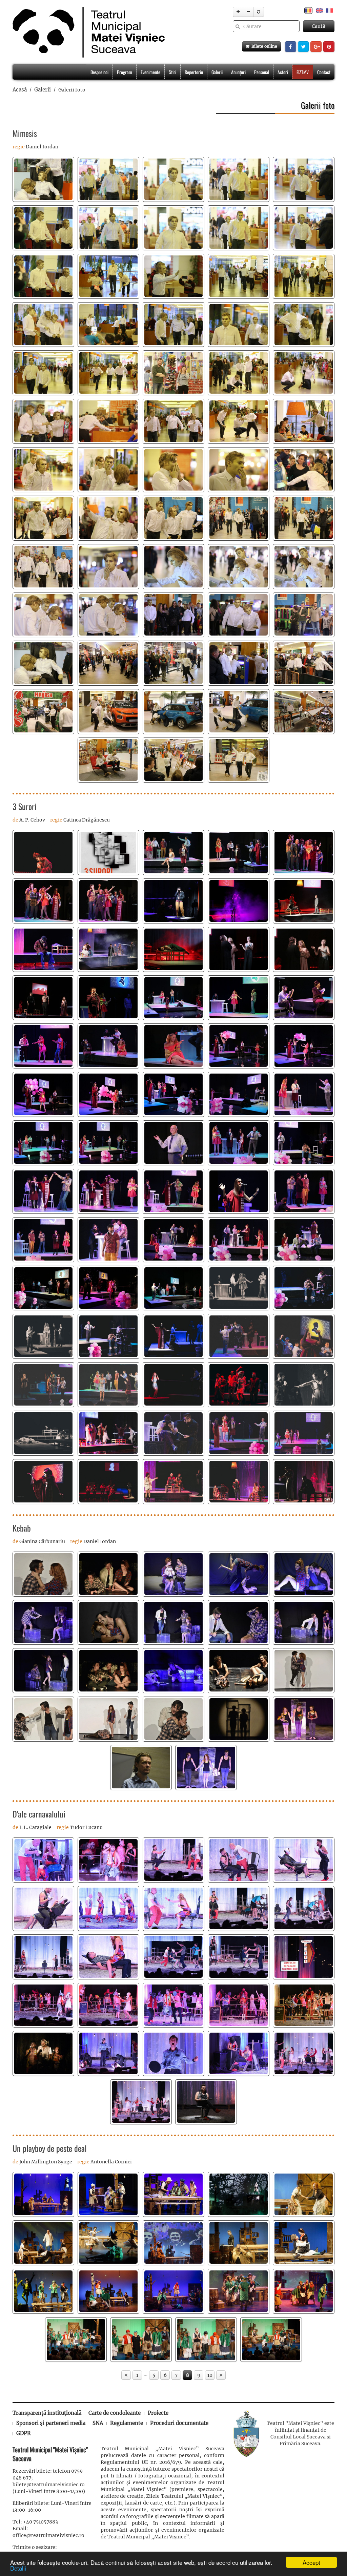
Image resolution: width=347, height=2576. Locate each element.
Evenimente (150, 72)
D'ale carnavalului (39, 1814)
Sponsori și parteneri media (51, 2423)
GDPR (24, 2433)
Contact (324, 72)
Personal (262, 72)
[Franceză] (329, 10)
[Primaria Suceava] (246, 2433)
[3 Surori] (43, 853)
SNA (98, 2423)
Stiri (172, 72)
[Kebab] (43, 1574)
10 (210, 2375)
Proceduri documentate (179, 2423)
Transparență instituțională (47, 2413)
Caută (319, 26)
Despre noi (99, 72)
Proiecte (158, 2413)
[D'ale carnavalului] (43, 1860)
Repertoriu (194, 72)
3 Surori (25, 806)
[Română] (308, 10)
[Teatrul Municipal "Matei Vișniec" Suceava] (87, 32)
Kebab (22, 1528)
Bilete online (263, 46)
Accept (311, 2562)
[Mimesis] (43, 179)
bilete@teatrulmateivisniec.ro (49, 2485)
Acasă (20, 90)
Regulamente (127, 2423)
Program (125, 72)
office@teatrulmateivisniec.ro (48, 2535)
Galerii (217, 72)
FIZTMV (303, 72)
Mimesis (25, 133)
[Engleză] (319, 10)
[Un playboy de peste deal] (43, 2194)
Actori (283, 72)
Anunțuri (238, 72)
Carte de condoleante (115, 2413)
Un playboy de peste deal (50, 2148)
